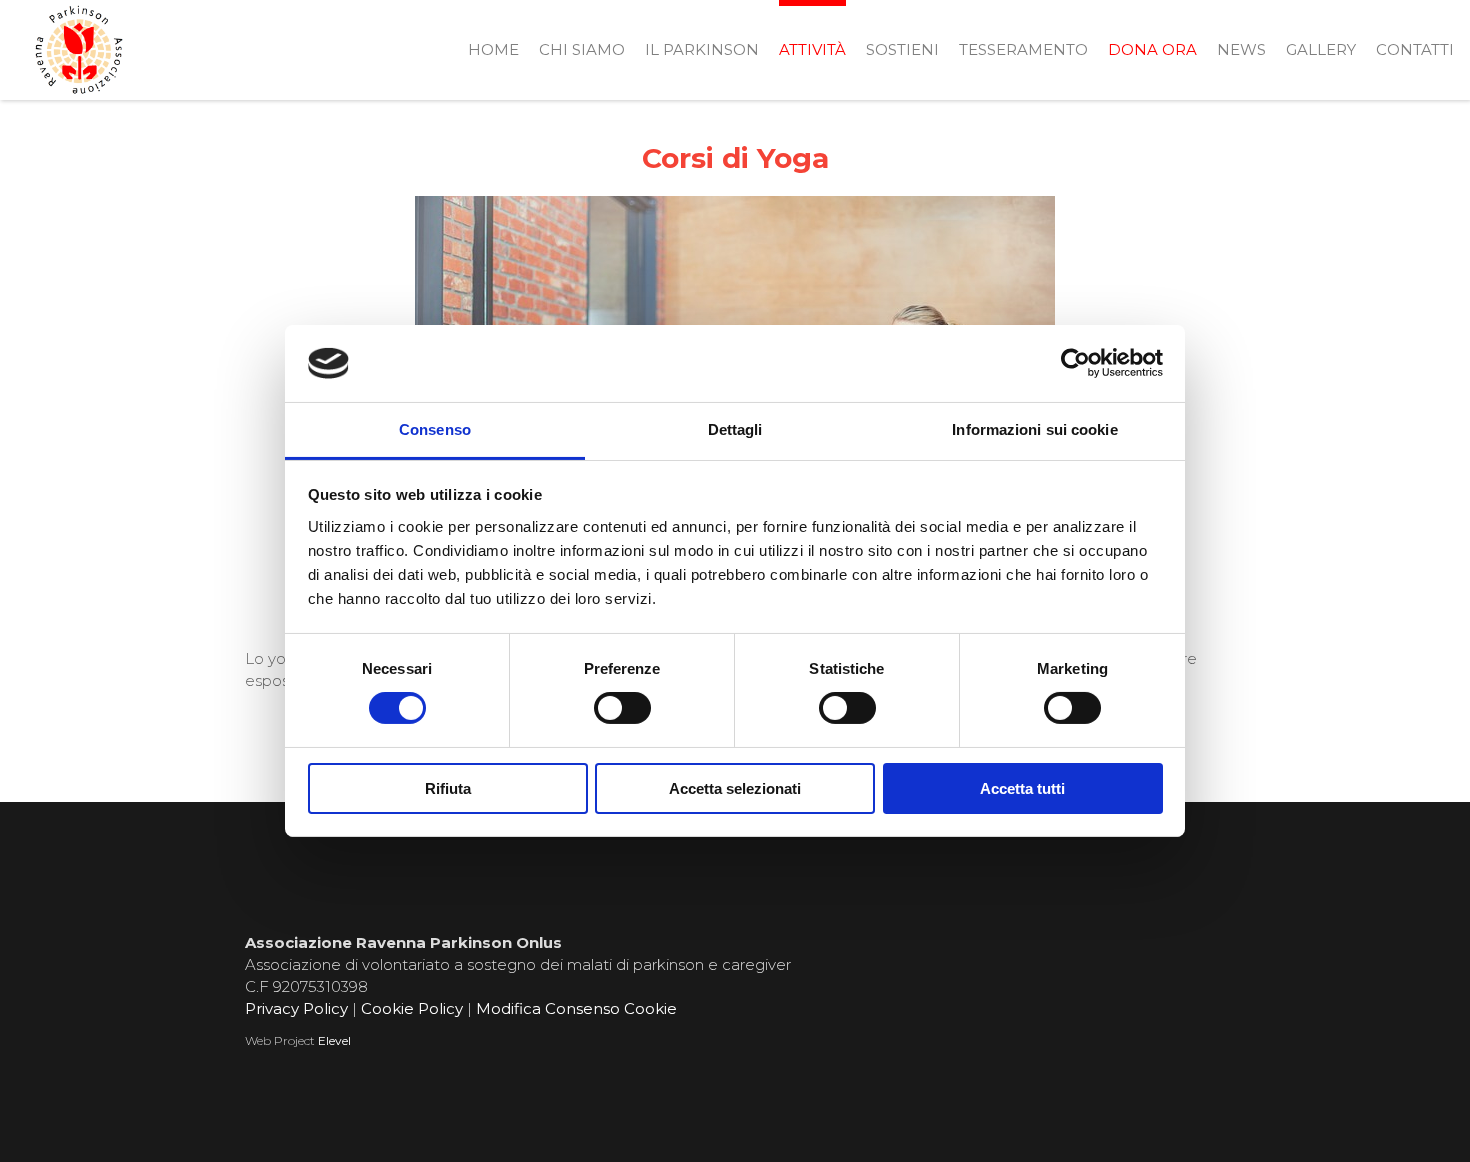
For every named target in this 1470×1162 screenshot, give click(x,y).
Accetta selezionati (735, 788)
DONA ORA (1152, 49)
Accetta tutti (1022, 788)
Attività (812, 49)
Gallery (1321, 49)
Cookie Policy (412, 1008)
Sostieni (902, 49)
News (1241, 49)
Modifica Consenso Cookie (576, 1008)
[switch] (622, 708)
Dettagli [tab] (735, 429)
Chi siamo (582, 49)
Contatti (1415, 49)
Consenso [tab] (435, 429)
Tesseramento (1023, 49)
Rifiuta (448, 788)
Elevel (334, 1040)
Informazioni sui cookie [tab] (1034, 429)
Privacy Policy (296, 1008)
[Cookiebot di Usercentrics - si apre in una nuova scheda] (1075, 363)
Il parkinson (702, 49)
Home (493, 49)
